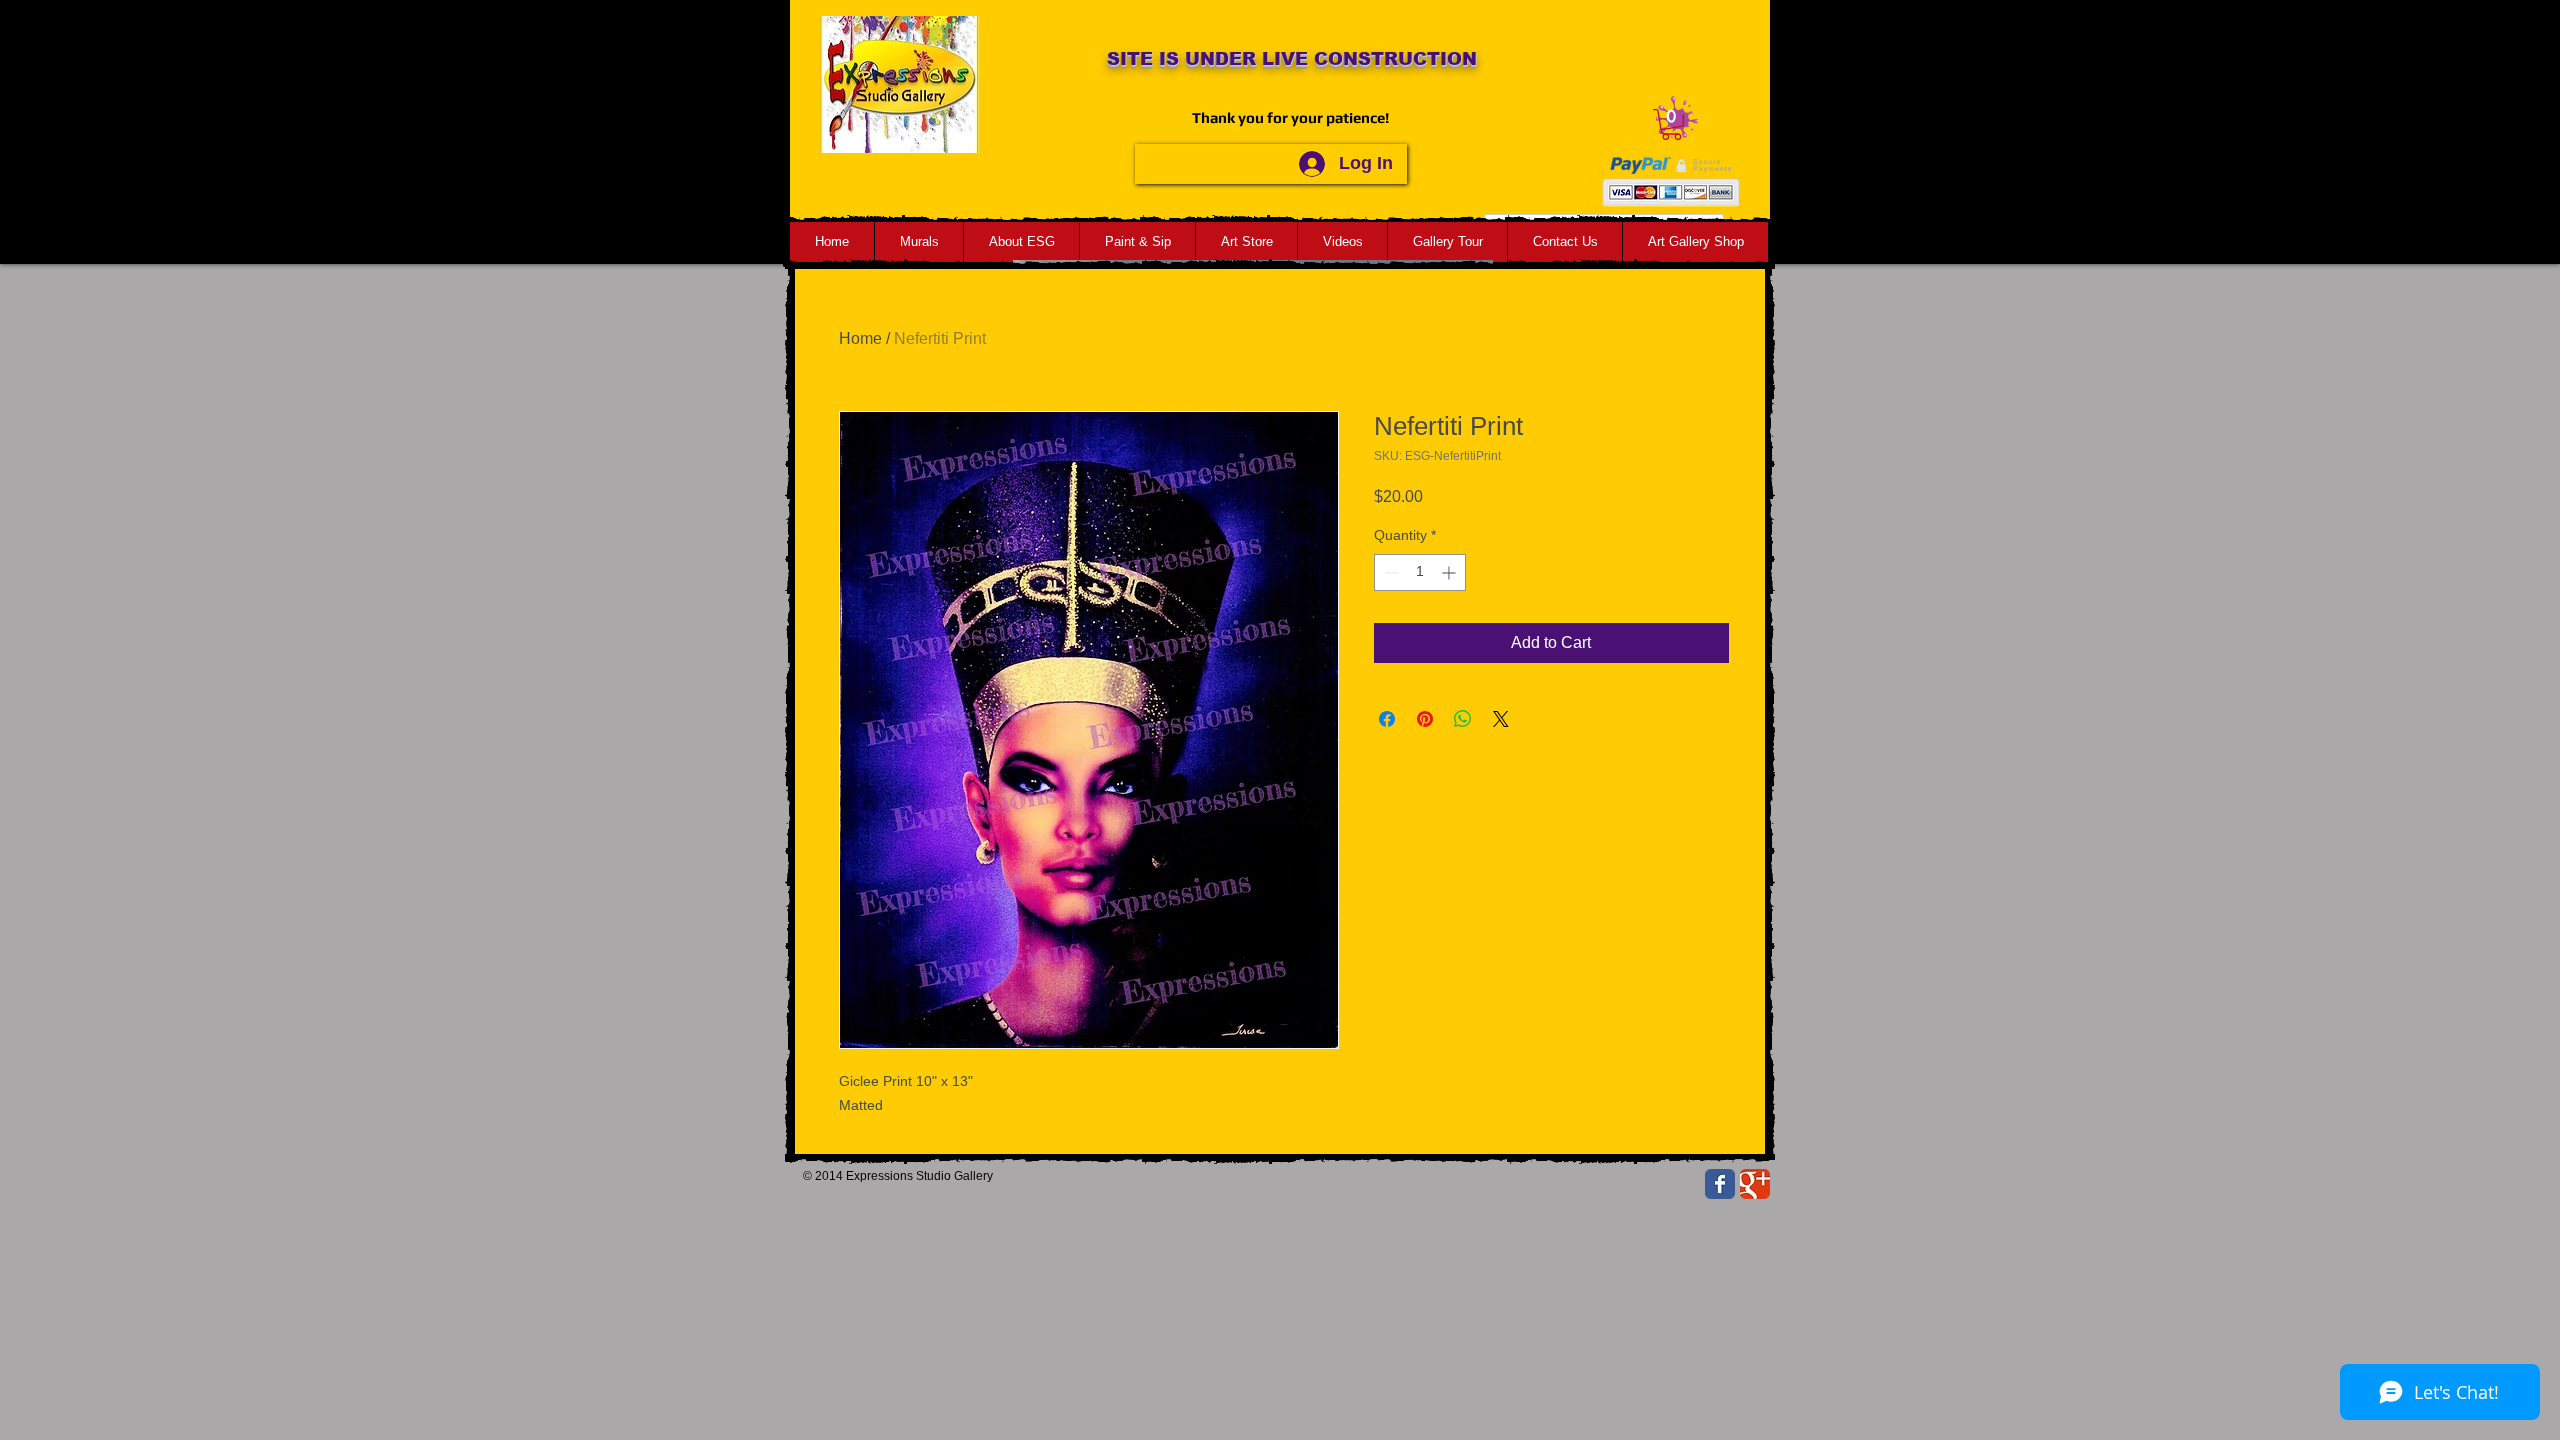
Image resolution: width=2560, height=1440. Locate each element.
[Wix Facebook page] (1720, 1184)
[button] (1671, 124)
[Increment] (1450, 572)
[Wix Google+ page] (1755, 1184)
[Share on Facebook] (1387, 719)
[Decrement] (1389, 572)
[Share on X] (1501, 719)
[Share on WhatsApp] (1463, 719)
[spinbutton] (1420, 572)
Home (860, 338)
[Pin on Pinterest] (1425, 719)
